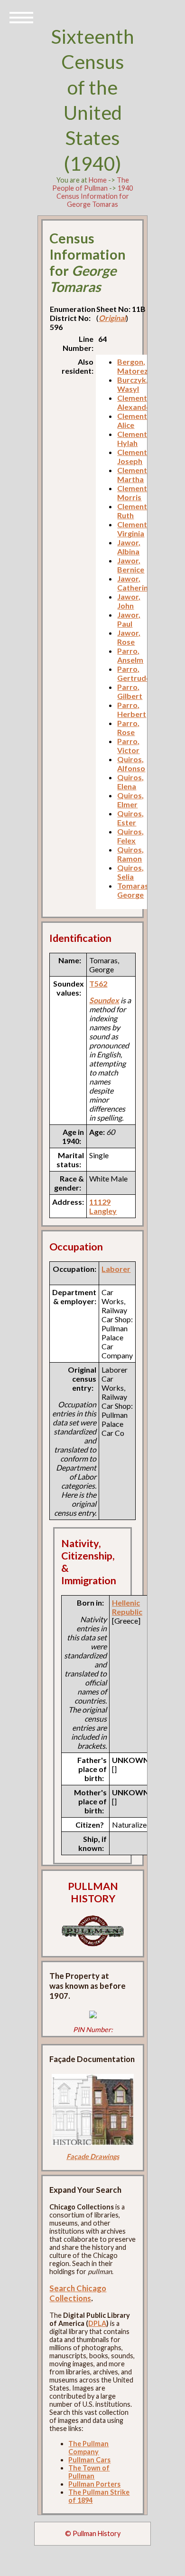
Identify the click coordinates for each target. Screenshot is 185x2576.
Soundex (104, 1000)
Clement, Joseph (133, 456)
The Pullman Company (88, 2448)
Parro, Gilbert (130, 691)
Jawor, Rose (129, 637)
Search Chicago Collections (78, 2293)
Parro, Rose (128, 727)
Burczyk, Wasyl (133, 384)
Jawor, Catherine (135, 583)
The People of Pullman (91, 184)
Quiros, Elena (130, 782)
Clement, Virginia (133, 529)
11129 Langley (103, 1206)
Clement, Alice (133, 420)
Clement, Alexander (135, 402)
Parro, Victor (128, 746)
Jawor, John (129, 601)
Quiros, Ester (130, 818)
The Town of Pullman (89, 2472)
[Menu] (21, 17)
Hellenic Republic (127, 1607)
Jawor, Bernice (131, 565)
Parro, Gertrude (134, 673)
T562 (98, 983)
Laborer (116, 1269)
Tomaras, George (134, 890)
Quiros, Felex (130, 836)
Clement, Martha (133, 475)
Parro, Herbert (132, 709)
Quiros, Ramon (130, 854)
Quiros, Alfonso (131, 764)
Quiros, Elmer (130, 800)
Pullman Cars (89, 2460)
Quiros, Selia (130, 872)
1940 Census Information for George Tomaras (95, 196)
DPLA (97, 2323)
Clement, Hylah (133, 438)
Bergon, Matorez (133, 366)
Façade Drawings (93, 2156)
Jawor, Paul (129, 619)
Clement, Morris (133, 493)
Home (98, 180)
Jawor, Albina (129, 547)
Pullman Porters (94, 2484)
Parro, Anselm (130, 655)
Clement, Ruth (133, 511)
